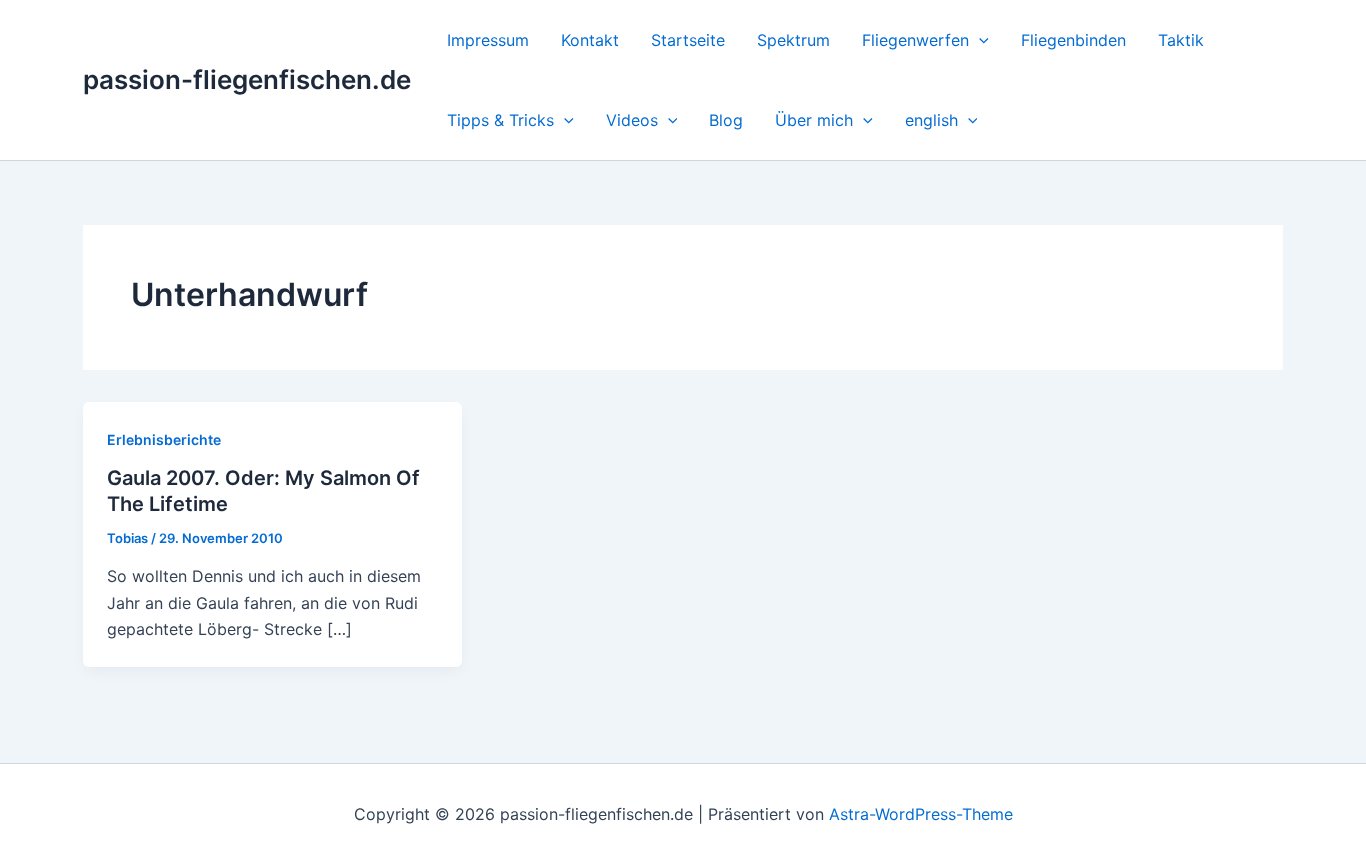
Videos (632, 120)
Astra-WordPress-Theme (921, 814)
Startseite (688, 40)
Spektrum (793, 40)
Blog (726, 120)
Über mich (814, 120)
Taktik (1181, 40)
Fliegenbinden (1073, 40)
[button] (979, 40)
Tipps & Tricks (500, 120)
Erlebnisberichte (164, 439)
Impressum (488, 40)
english (931, 120)
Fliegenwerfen (915, 40)
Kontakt (590, 40)
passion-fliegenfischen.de (247, 79)
